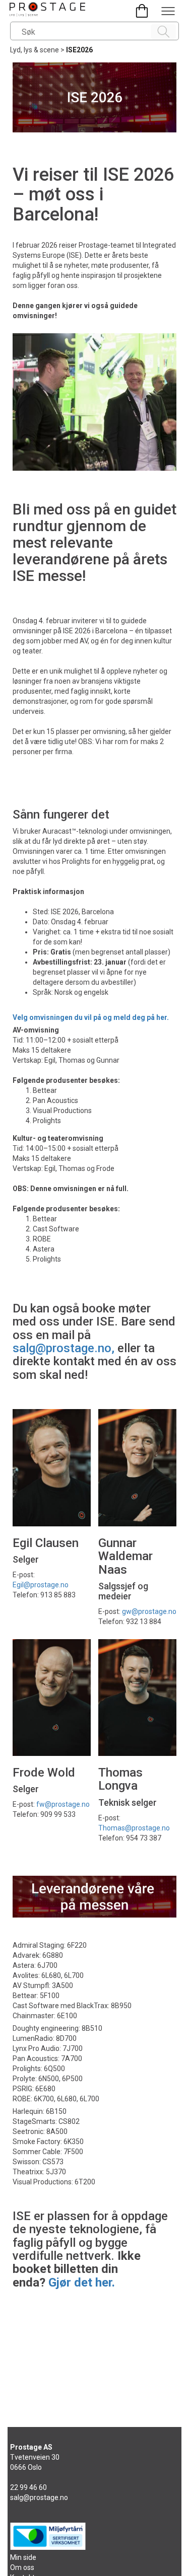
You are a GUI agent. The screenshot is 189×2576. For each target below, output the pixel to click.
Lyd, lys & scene (35, 50)
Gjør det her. (82, 2283)
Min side (23, 2557)
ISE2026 (79, 50)
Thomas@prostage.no (134, 1828)
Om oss (22, 2567)
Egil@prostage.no (41, 1585)
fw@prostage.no (63, 1804)
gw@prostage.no (149, 1611)
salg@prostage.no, (64, 1348)
